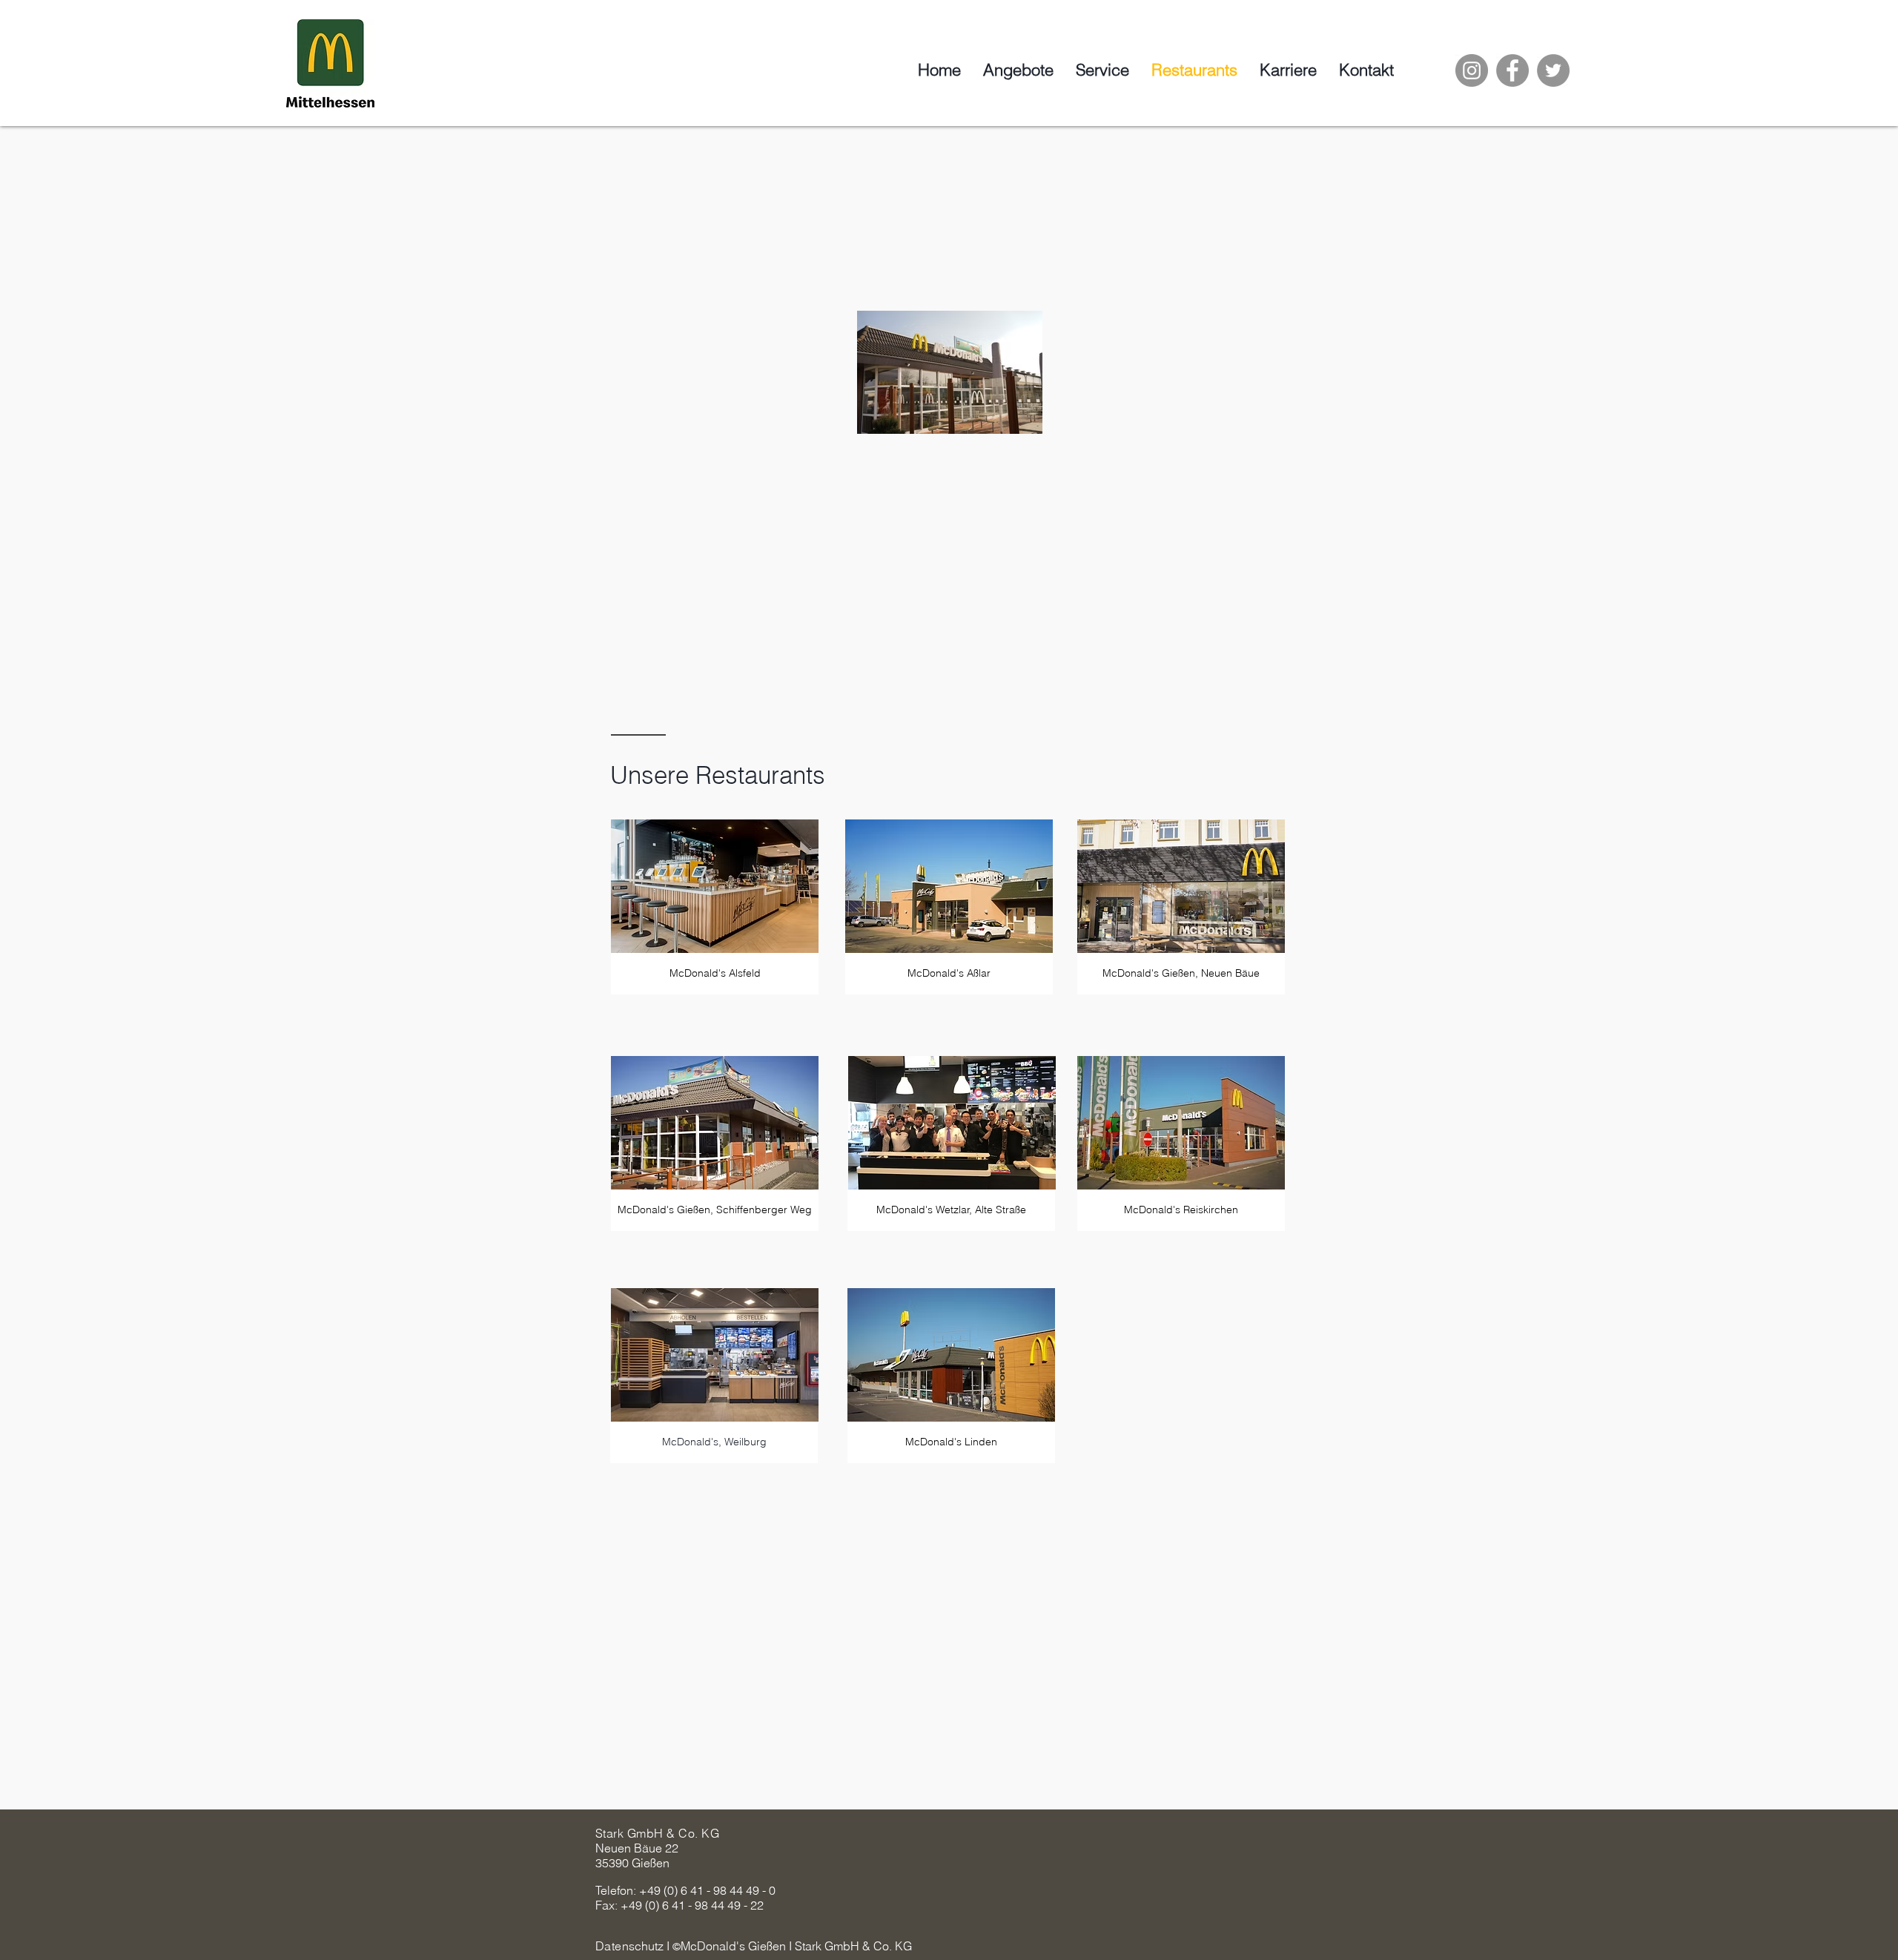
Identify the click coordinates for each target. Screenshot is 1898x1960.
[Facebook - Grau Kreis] (1512, 70)
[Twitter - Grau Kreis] (1553, 70)
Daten (612, 1946)
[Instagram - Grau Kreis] (1472, 70)
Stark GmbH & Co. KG (657, 1833)
